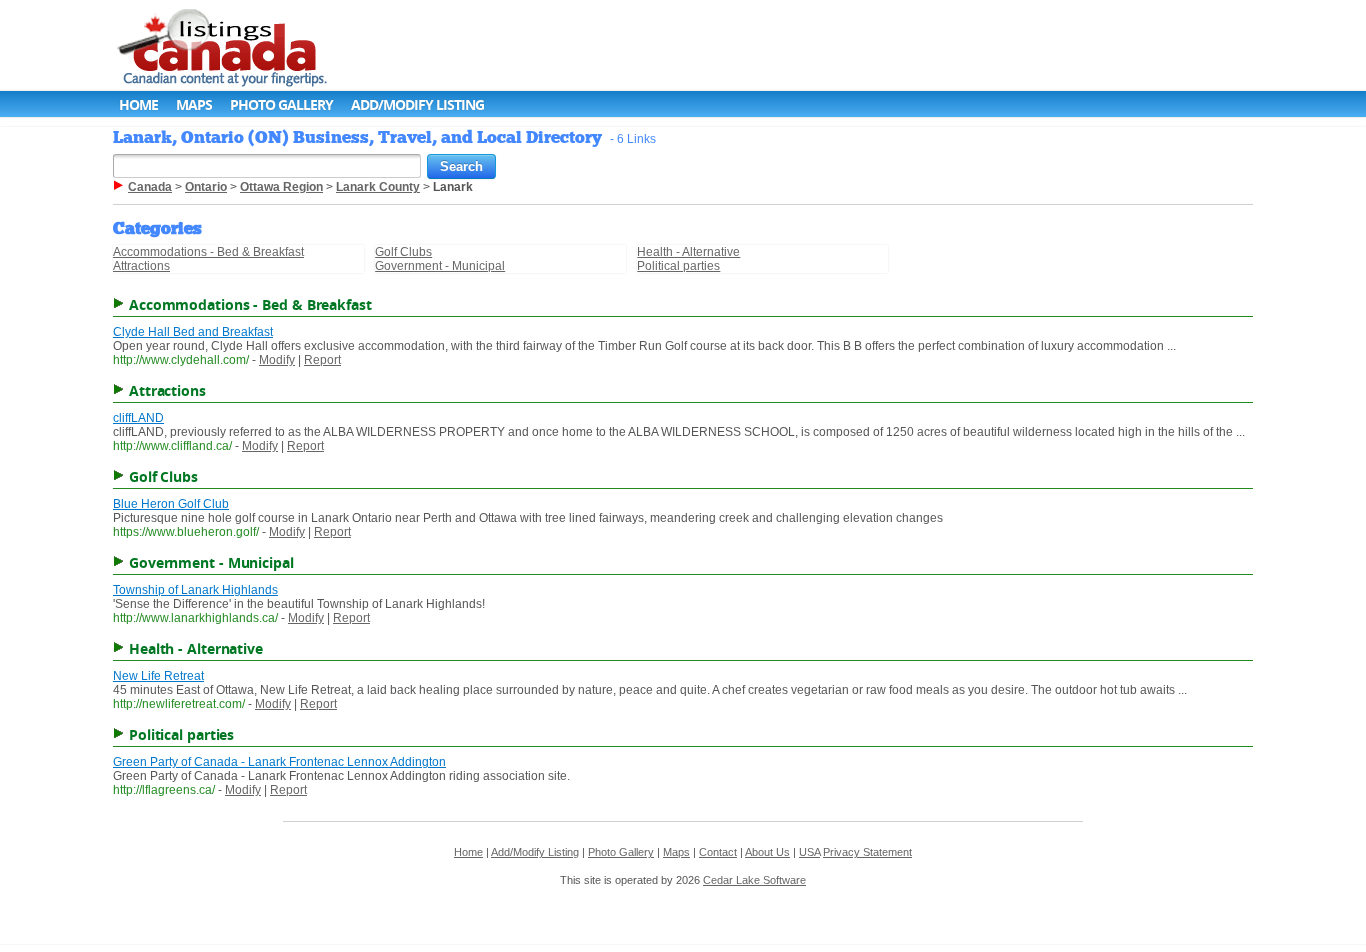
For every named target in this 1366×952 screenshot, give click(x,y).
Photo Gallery (281, 104)
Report (322, 360)
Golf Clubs (403, 252)
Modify (277, 360)
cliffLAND (138, 418)
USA (809, 852)
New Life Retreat (158, 676)
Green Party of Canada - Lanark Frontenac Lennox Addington (279, 762)
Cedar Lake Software (754, 880)
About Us (767, 852)
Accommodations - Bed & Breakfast (208, 252)
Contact (718, 852)
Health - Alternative (688, 252)
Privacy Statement (867, 852)
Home (138, 104)
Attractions (141, 266)
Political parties (678, 266)
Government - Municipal (440, 266)
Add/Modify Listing (417, 104)
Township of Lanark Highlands (195, 590)
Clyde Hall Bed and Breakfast (193, 332)
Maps (194, 104)
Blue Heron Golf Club (171, 504)
